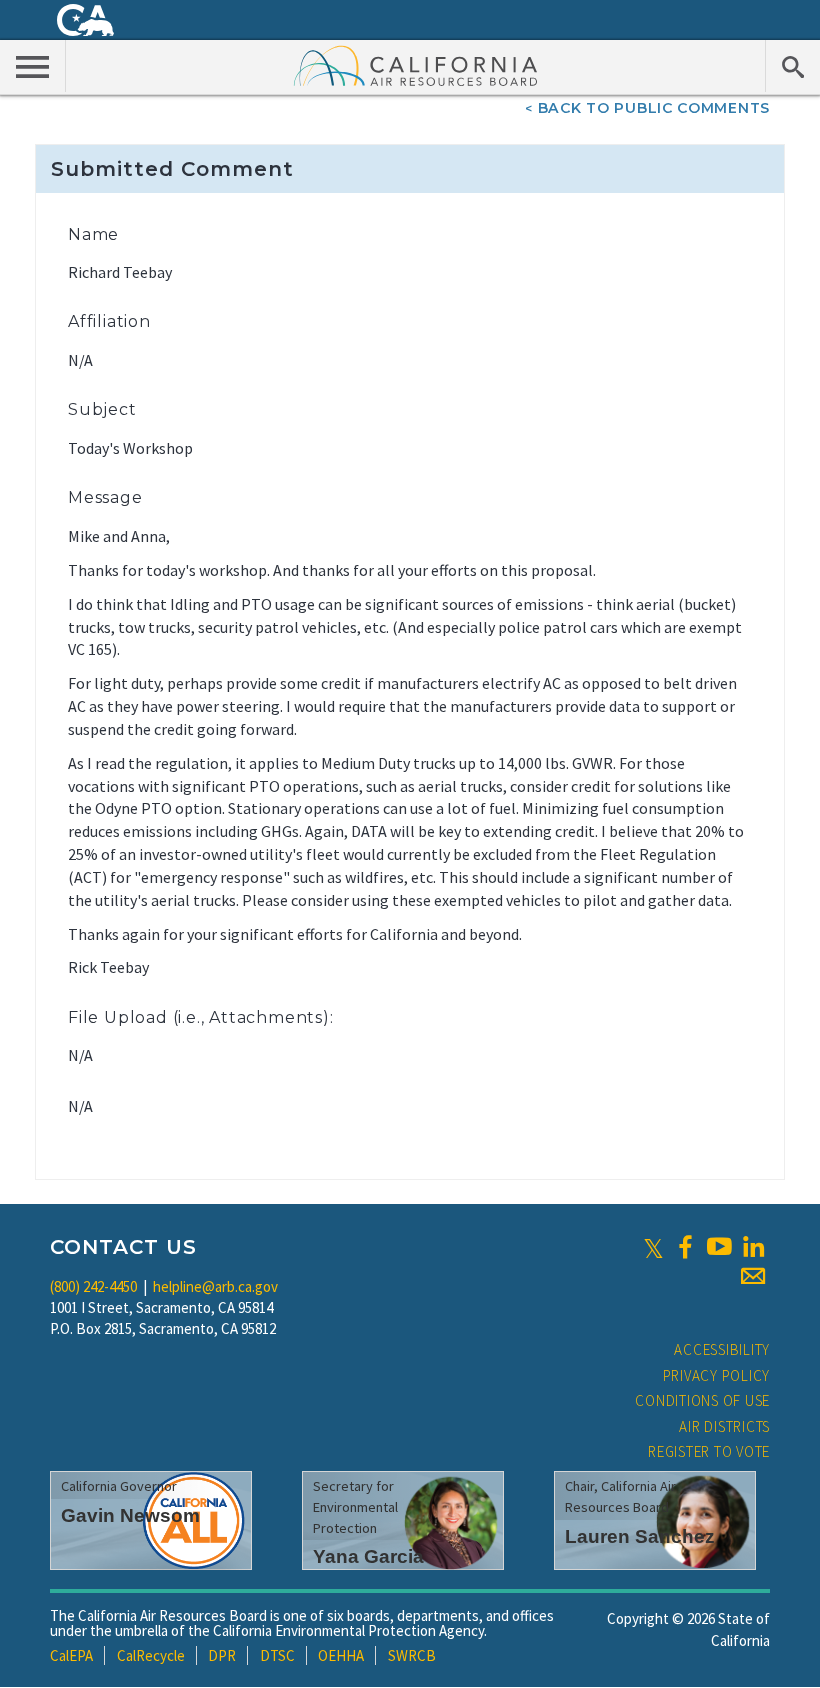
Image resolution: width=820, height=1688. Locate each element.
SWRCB (412, 1655)
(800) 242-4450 (93, 1286)
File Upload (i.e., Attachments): (201, 1017)
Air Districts (724, 1426)
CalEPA (71, 1655)
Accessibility (722, 1349)
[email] (753, 1276)
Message (105, 497)
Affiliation (109, 321)
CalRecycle (151, 1655)
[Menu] (33, 66)
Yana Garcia (368, 1556)
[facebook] (685, 1247)
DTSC (277, 1655)
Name (93, 234)
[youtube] (719, 1247)
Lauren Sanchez (640, 1536)
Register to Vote (709, 1451)
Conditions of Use (702, 1400)
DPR (222, 1655)
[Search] (792, 66)
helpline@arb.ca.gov (215, 1286)
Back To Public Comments (654, 108)
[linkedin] (753, 1247)
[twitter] (653, 1247)
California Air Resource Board (416, 65)
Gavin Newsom (130, 1515)
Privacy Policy (717, 1375)
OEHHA (341, 1655)
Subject (102, 409)
